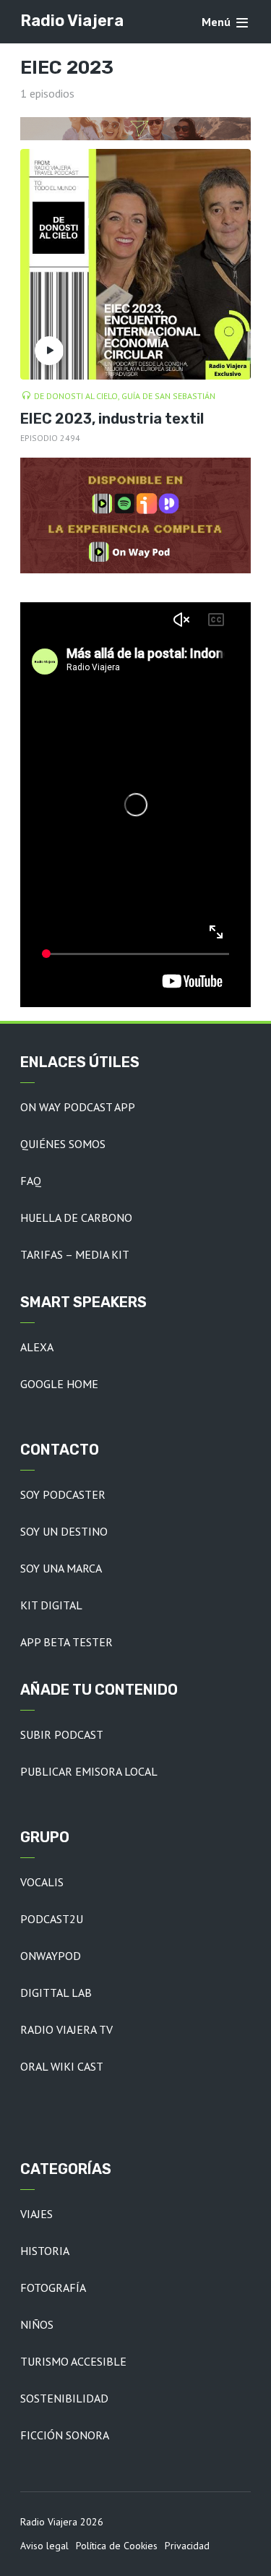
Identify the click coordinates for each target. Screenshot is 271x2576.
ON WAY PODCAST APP (78, 1107)
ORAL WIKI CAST (62, 2066)
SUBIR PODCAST (62, 1734)
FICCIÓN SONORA (65, 2435)
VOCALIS (42, 1882)
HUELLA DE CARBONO (76, 1218)
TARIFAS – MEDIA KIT (75, 1254)
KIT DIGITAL (51, 1605)
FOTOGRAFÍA (53, 2288)
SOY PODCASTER (63, 1494)
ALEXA (37, 1347)
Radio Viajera (72, 21)
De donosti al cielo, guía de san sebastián (125, 396)
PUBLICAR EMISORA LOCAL (89, 1771)
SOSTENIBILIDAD (64, 2398)
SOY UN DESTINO (64, 1531)
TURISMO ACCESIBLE (73, 2361)
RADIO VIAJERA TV (66, 2029)
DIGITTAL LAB (56, 1993)
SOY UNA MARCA (61, 1568)
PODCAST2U (52, 1919)
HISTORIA (45, 2251)
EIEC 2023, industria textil (112, 419)
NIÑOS (37, 2324)
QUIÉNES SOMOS (63, 1144)
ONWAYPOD (51, 1956)
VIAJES (36, 2214)
